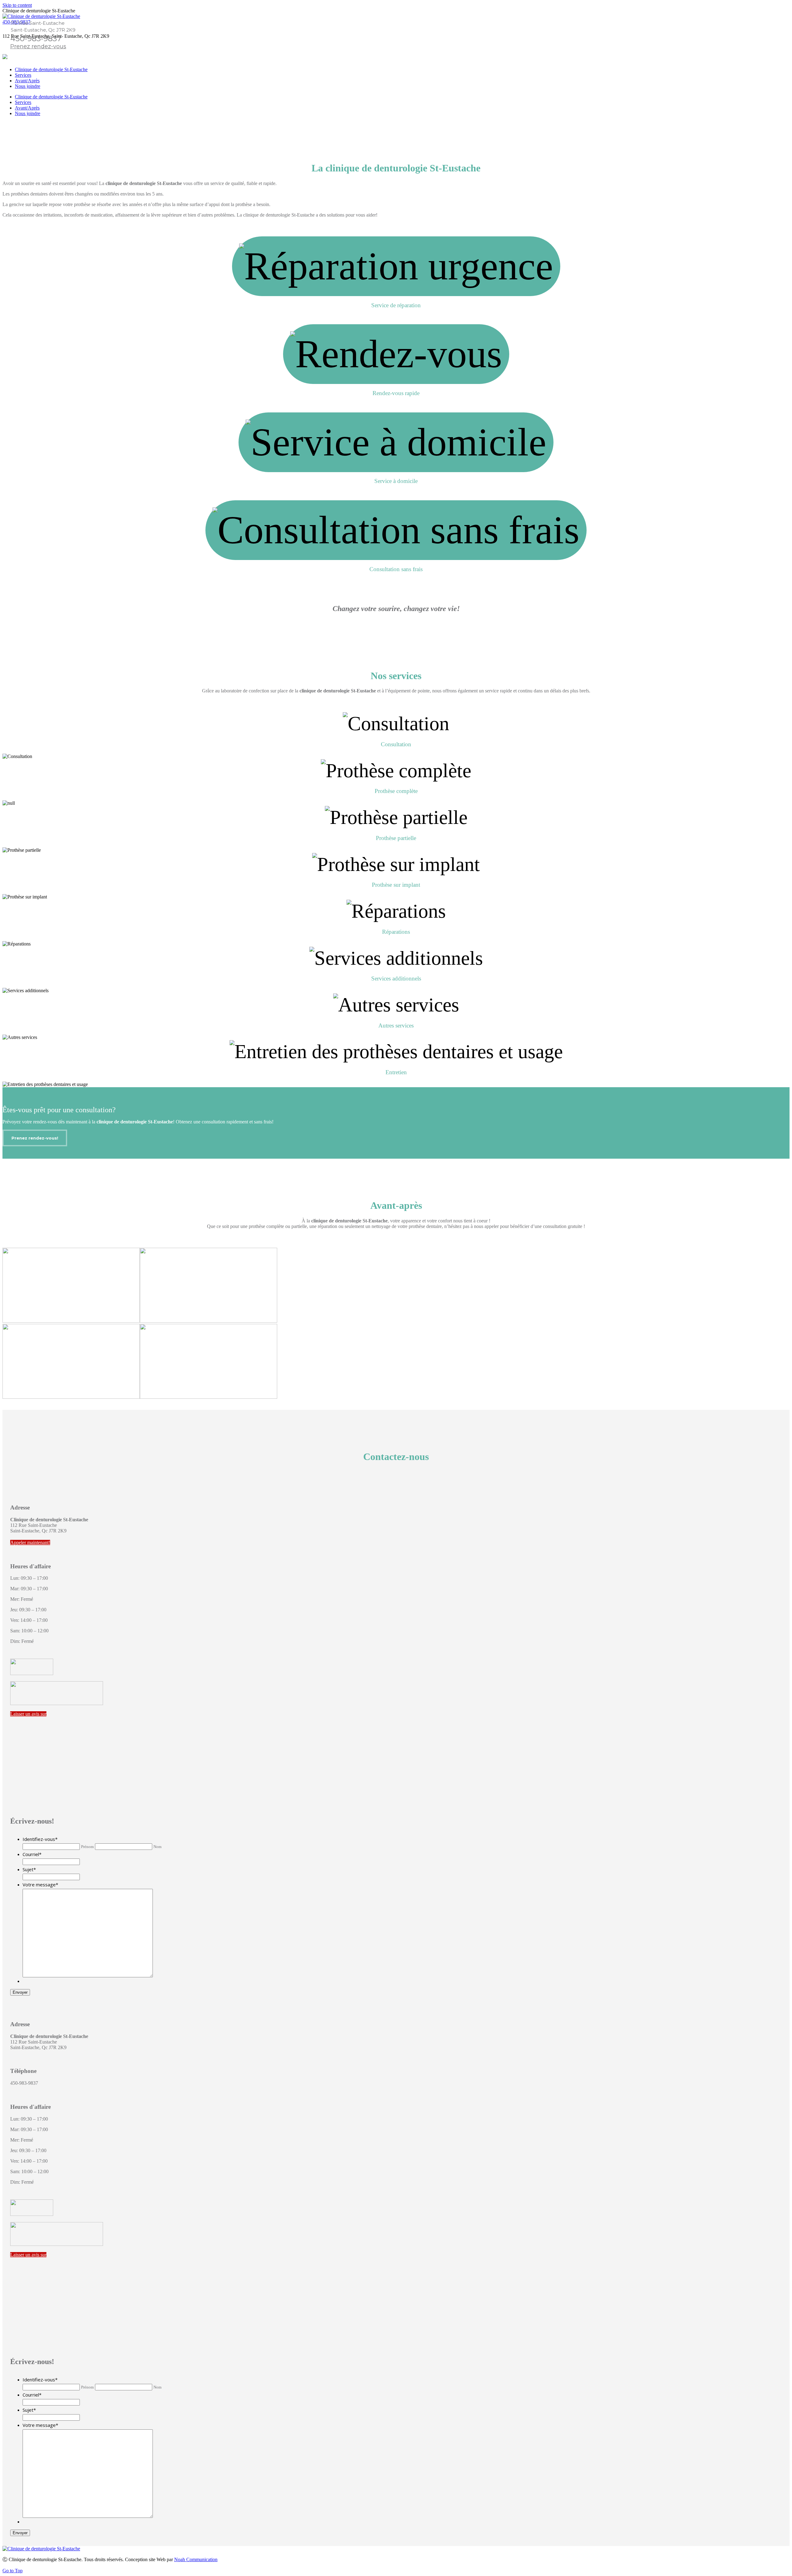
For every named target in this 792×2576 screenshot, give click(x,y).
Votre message (40, 1885)
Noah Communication (196, 2559)
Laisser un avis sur (28, 1714)
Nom (157, 1847)
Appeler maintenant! (30, 1542)
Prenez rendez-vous (38, 46)
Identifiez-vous (40, 1839)
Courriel (32, 1854)
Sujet (29, 1869)
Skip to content (17, 5)
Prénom (87, 1847)
